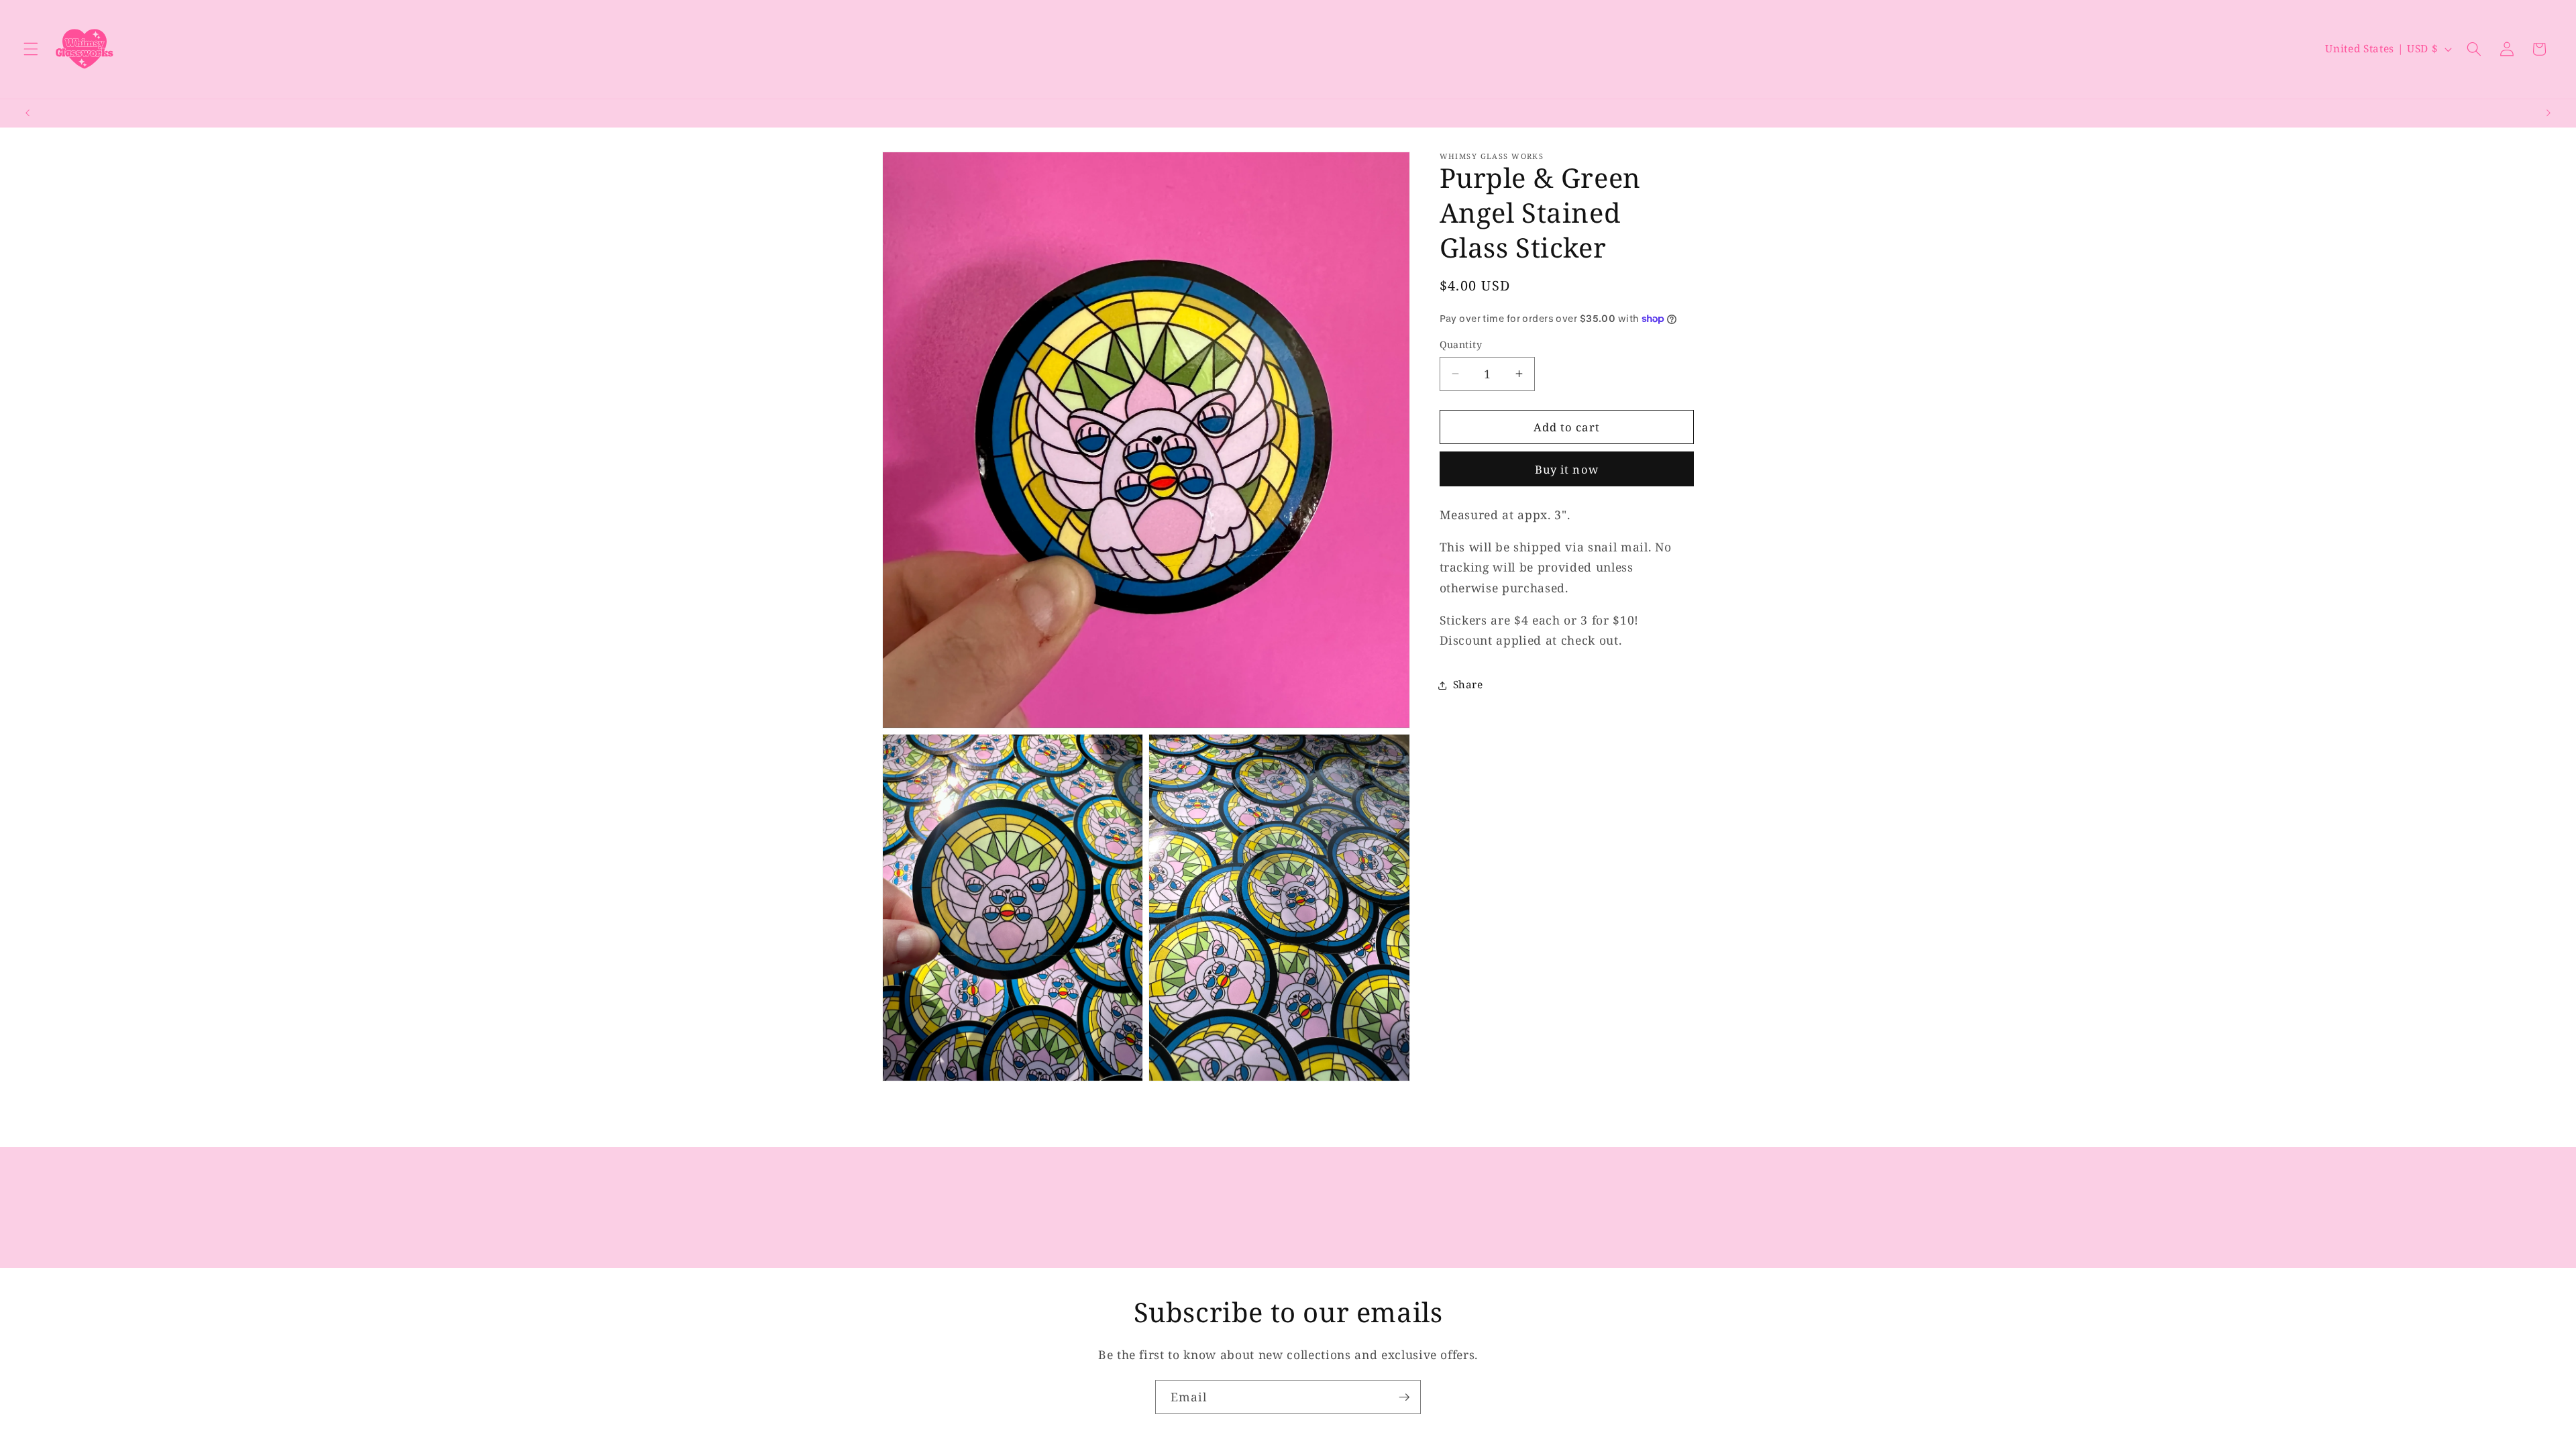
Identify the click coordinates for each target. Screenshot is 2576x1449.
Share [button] (1468, 685)
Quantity (1461, 344)
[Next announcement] (2548, 113)
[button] (31, 49)
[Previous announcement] (28, 113)
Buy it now (1567, 469)
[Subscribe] (1404, 1397)
